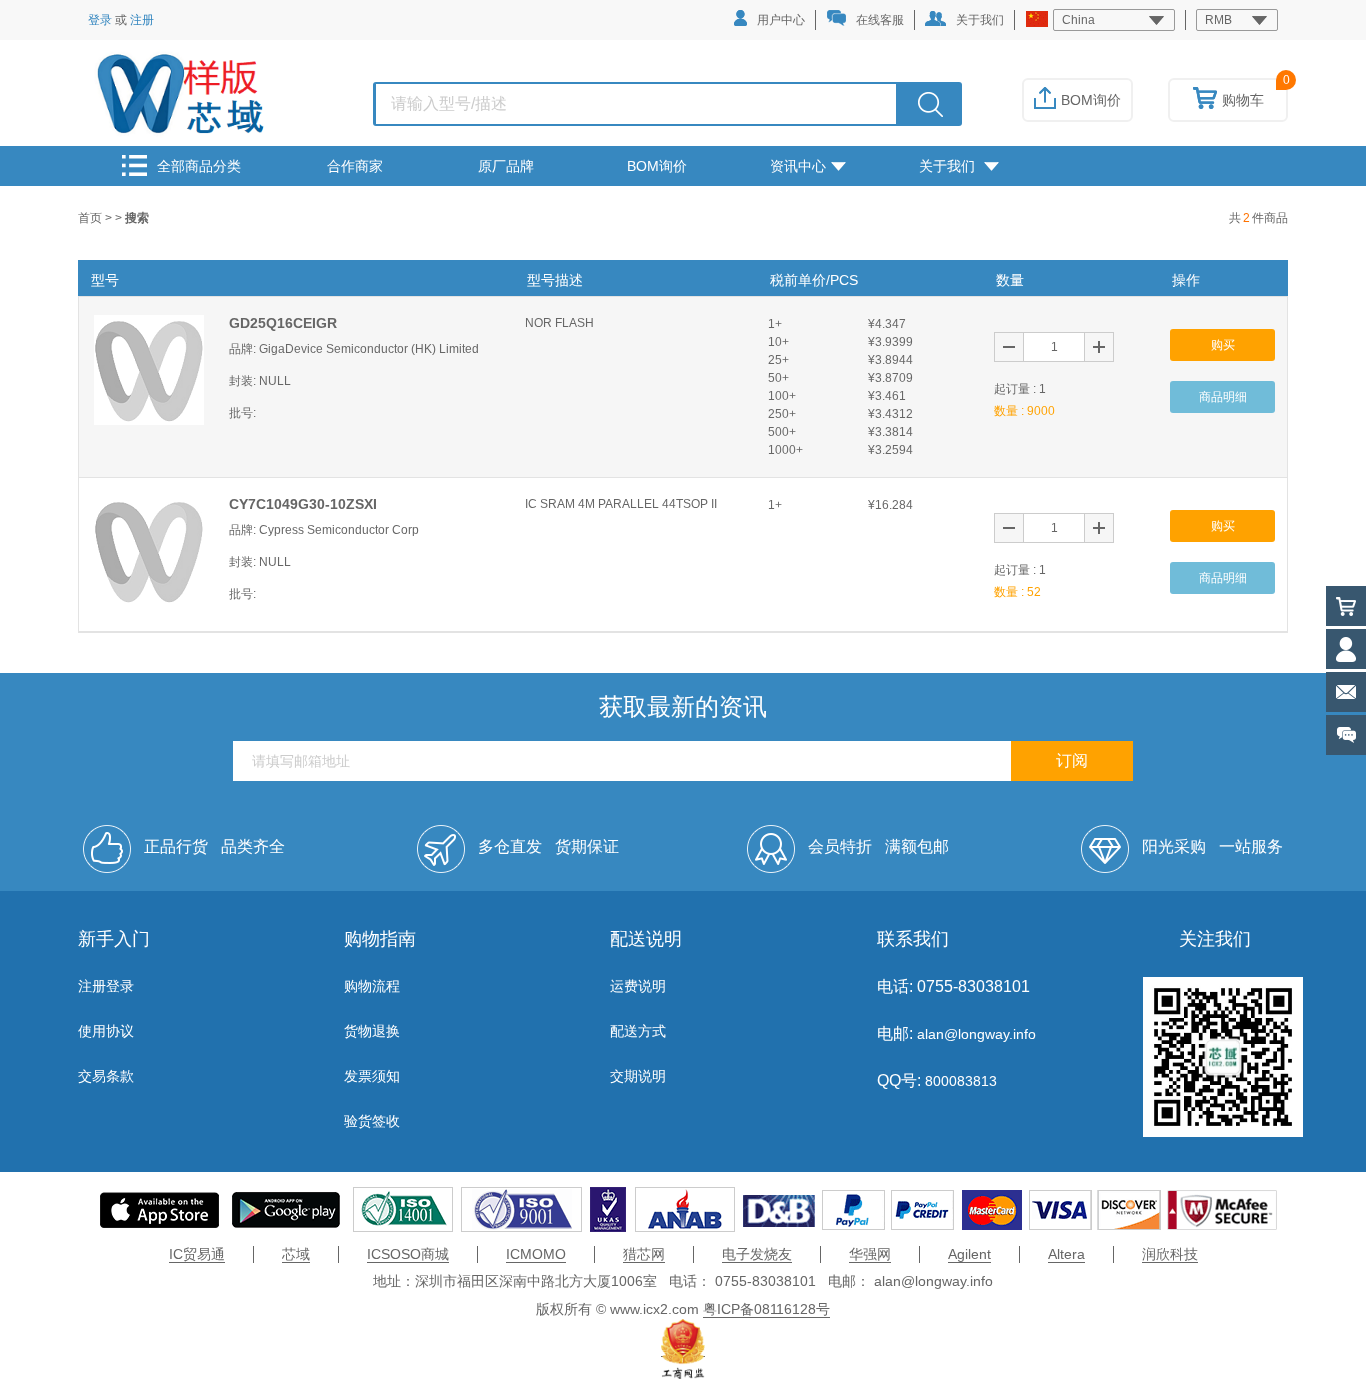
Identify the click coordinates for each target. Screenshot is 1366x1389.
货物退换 (372, 1031)
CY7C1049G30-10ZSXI (303, 504)
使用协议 (106, 1031)
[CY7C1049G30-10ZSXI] (149, 550)
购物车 (1243, 100)
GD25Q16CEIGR (283, 323)
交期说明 (638, 1076)
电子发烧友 (757, 1254)
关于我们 (980, 20)
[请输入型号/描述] (930, 104)
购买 (1223, 345)
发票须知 (372, 1076)
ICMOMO (536, 1254)
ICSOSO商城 (408, 1254)
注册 (142, 20)
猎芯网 (644, 1254)
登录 (100, 20)
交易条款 (106, 1076)
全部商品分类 (199, 166)
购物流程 (372, 986)
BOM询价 (1091, 100)
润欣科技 (1170, 1254)
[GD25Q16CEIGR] (149, 369)
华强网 (870, 1254)
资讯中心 (798, 166)
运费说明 (638, 986)
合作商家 (355, 166)
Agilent (969, 1254)
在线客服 (880, 20)
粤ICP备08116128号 (766, 1309)
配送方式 (638, 1031)
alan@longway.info (976, 1034)
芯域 (296, 1254)
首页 (91, 218)
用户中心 (781, 20)
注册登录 (106, 986)
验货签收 (372, 1121)
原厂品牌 (506, 166)
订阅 (1072, 760)
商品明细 (1223, 397)
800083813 (959, 1081)
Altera (1066, 1254)
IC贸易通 (197, 1254)
